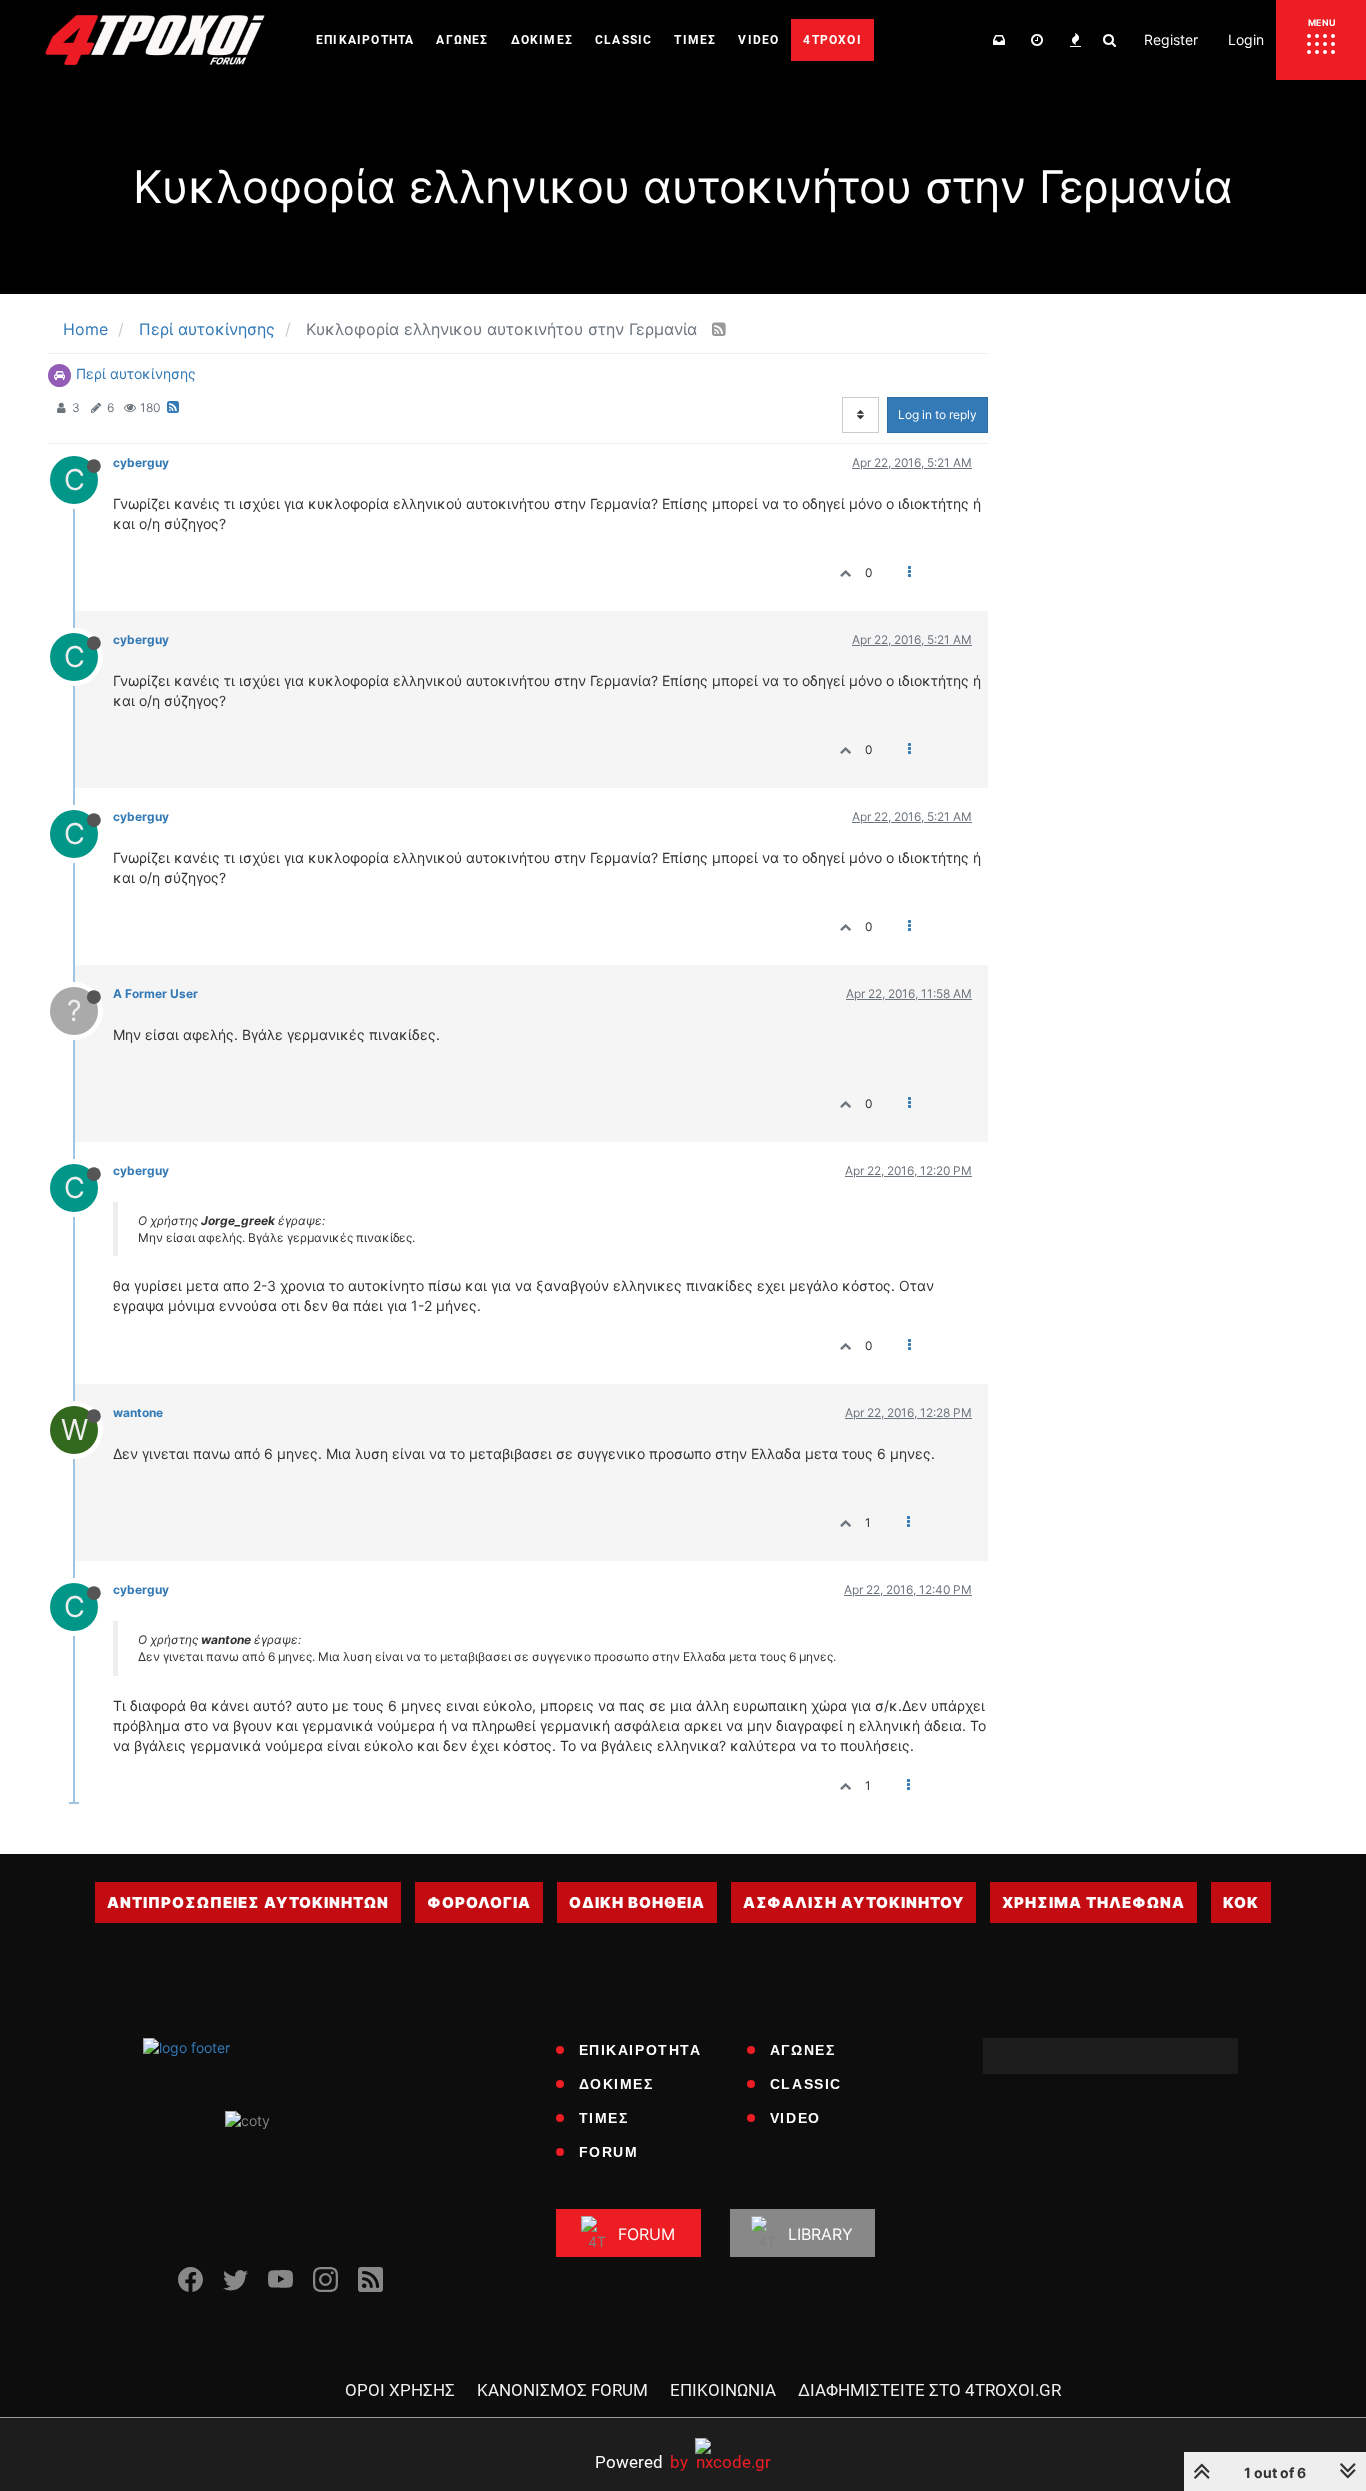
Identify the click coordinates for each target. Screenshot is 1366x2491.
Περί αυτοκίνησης (136, 373)
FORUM (609, 2152)
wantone (138, 1412)
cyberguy (141, 462)
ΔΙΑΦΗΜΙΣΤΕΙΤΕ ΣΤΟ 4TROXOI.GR (929, 2390)
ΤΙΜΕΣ (604, 2118)
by (641, 2461)
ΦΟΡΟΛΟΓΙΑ (479, 1902)
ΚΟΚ (1241, 1902)
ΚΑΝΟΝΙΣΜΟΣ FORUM (562, 2390)
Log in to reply (937, 414)
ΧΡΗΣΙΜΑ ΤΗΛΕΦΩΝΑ (1093, 1902)
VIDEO (795, 2118)
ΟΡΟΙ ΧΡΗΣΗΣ (400, 2390)
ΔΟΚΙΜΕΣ (616, 2084)
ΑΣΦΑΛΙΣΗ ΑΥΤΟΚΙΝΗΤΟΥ (853, 1902)
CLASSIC (806, 2084)
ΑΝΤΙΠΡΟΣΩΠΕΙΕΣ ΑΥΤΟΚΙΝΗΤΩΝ (248, 1902)
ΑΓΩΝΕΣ (803, 2050)
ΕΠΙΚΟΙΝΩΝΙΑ (723, 2390)
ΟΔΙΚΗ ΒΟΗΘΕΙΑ (637, 1902)
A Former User (155, 993)
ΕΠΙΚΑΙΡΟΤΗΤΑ (640, 2050)
